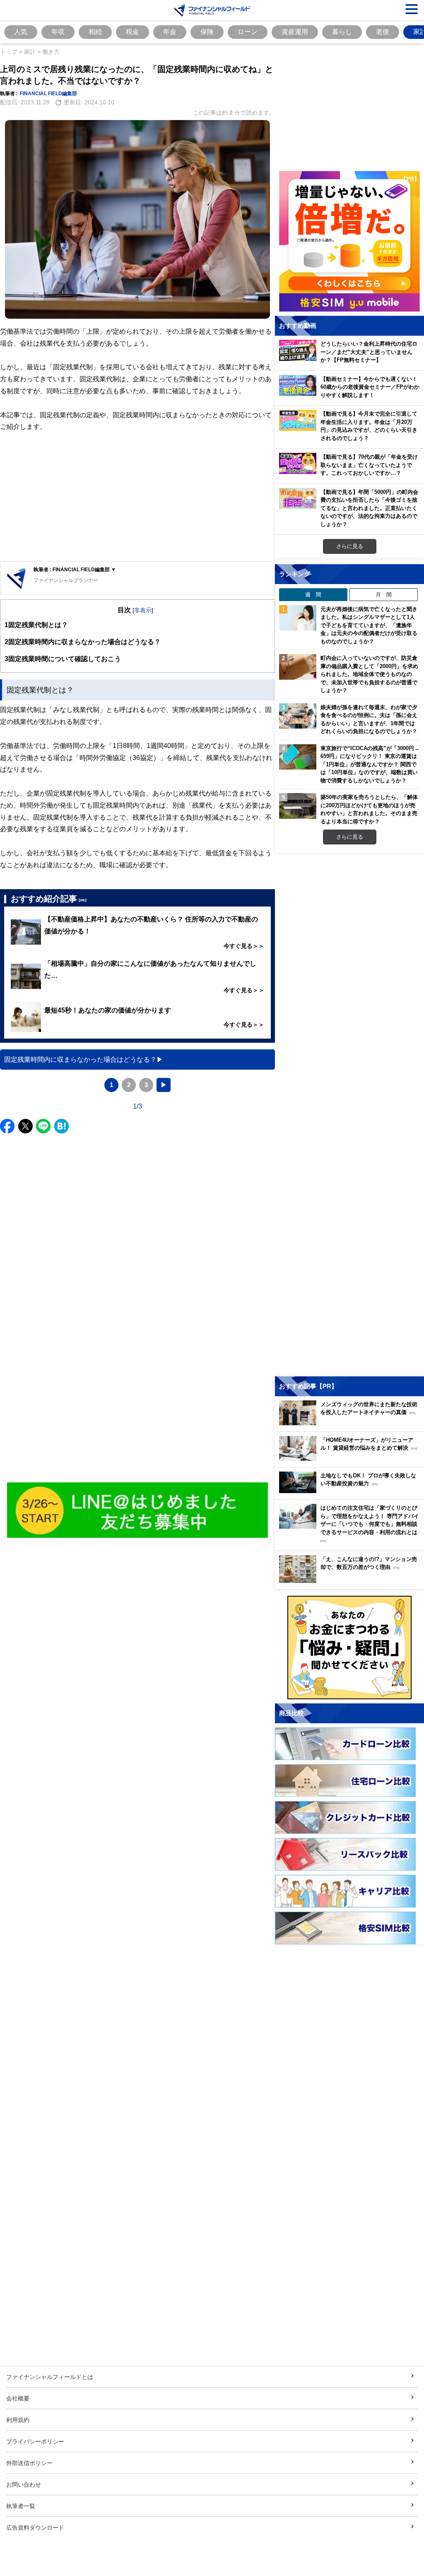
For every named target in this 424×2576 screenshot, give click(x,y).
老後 (383, 31)
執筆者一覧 (21, 2506)
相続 (95, 31)
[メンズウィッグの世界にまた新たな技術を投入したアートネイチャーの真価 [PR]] (352, 1423)
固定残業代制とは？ (36, 625)
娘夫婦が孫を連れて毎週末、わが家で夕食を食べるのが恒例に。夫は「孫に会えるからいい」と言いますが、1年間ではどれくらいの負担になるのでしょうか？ (369, 719)
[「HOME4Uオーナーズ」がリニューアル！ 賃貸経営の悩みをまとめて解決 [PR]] (352, 1459)
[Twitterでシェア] (25, 1126)
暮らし (342, 31)
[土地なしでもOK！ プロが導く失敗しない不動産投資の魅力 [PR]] (352, 1491)
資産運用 (295, 31)
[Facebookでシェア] (7, 1126)
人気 (21, 31)
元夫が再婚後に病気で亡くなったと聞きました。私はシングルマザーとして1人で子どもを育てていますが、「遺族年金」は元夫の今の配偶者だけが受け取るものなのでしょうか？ (369, 625)
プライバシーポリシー (35, 2441)
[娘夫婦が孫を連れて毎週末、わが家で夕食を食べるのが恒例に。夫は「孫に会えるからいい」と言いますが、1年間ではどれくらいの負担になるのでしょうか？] (298, 716)
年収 (58, 31)
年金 (170, 31)
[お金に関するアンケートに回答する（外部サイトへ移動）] (349, 1648)
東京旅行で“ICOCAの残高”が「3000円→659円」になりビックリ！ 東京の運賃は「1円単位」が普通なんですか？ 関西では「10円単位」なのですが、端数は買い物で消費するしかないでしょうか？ (370, 764)
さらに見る (350, 546)
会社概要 (18, 2398)
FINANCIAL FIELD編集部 (48, 93)
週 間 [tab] (313, 594)
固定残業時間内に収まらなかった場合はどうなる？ (83, 642)
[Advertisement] (137, 497)
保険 (207, 31)
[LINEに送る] (43, 1126)
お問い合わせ (24, 2484)
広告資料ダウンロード (35, 2527)
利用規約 (18, 2420)
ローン (248, 31)
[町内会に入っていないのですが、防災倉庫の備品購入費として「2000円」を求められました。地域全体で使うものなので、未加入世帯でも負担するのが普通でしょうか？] (298, 667)
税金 (132, 31)
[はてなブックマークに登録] (61, 1126)
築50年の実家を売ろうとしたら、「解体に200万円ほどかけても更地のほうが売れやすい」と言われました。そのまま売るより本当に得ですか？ (369, 809)
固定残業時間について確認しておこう (63, 659)
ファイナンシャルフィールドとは (50, 2377)
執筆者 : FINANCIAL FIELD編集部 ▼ (75, 569)
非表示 (143, 610)
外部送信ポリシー (29, 2463)
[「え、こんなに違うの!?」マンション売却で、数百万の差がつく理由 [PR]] (352, 1581)
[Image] (138, 1510)
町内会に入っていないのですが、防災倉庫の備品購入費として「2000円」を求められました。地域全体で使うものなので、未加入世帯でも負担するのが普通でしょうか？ (369, 674)
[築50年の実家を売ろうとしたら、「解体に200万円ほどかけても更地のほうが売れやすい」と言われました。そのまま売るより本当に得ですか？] (298, 806)
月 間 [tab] (384, 594)
